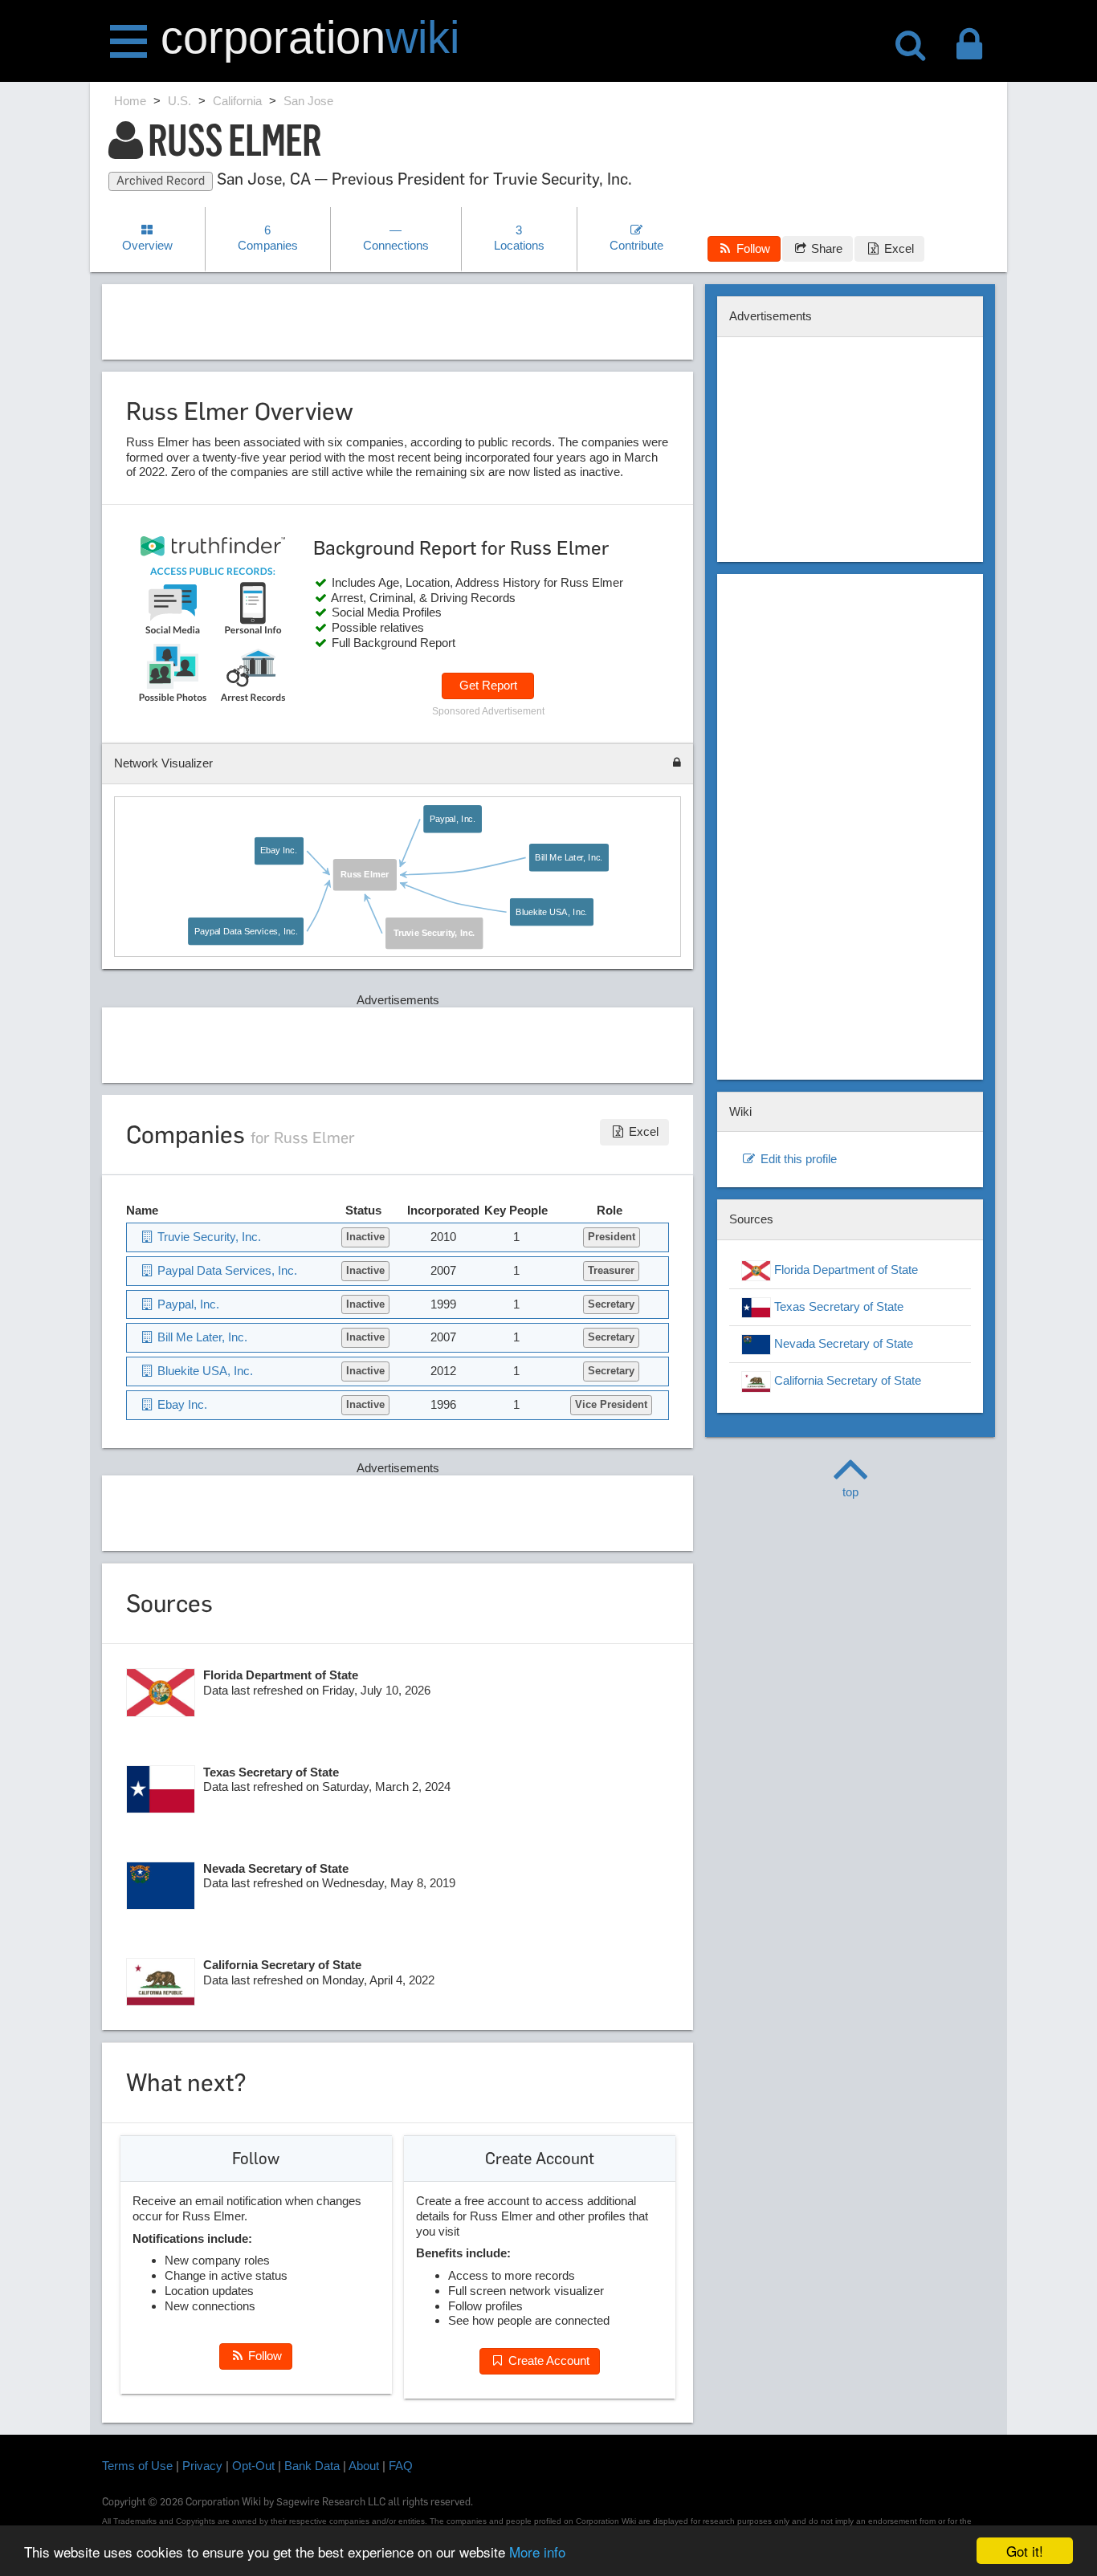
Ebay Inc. (279, 850)
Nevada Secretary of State (842, 1343)
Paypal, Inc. (452, 818)
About (364, 2466)
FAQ (401, 2466)
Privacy (202, 2466)
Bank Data (312, 2466)
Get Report (488, 685)
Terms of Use (137, 2466)
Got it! (1025, 2551)
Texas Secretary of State (837, 1306)
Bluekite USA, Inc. (551, 912)
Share (825, 248)
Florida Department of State (844, 1270)
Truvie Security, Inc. (434, 933)
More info (537, 2552)
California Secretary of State (846, 1380)
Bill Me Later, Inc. (569, 857)
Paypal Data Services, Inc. (246, 931)
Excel (897, 248)
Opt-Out (253, 2466)
